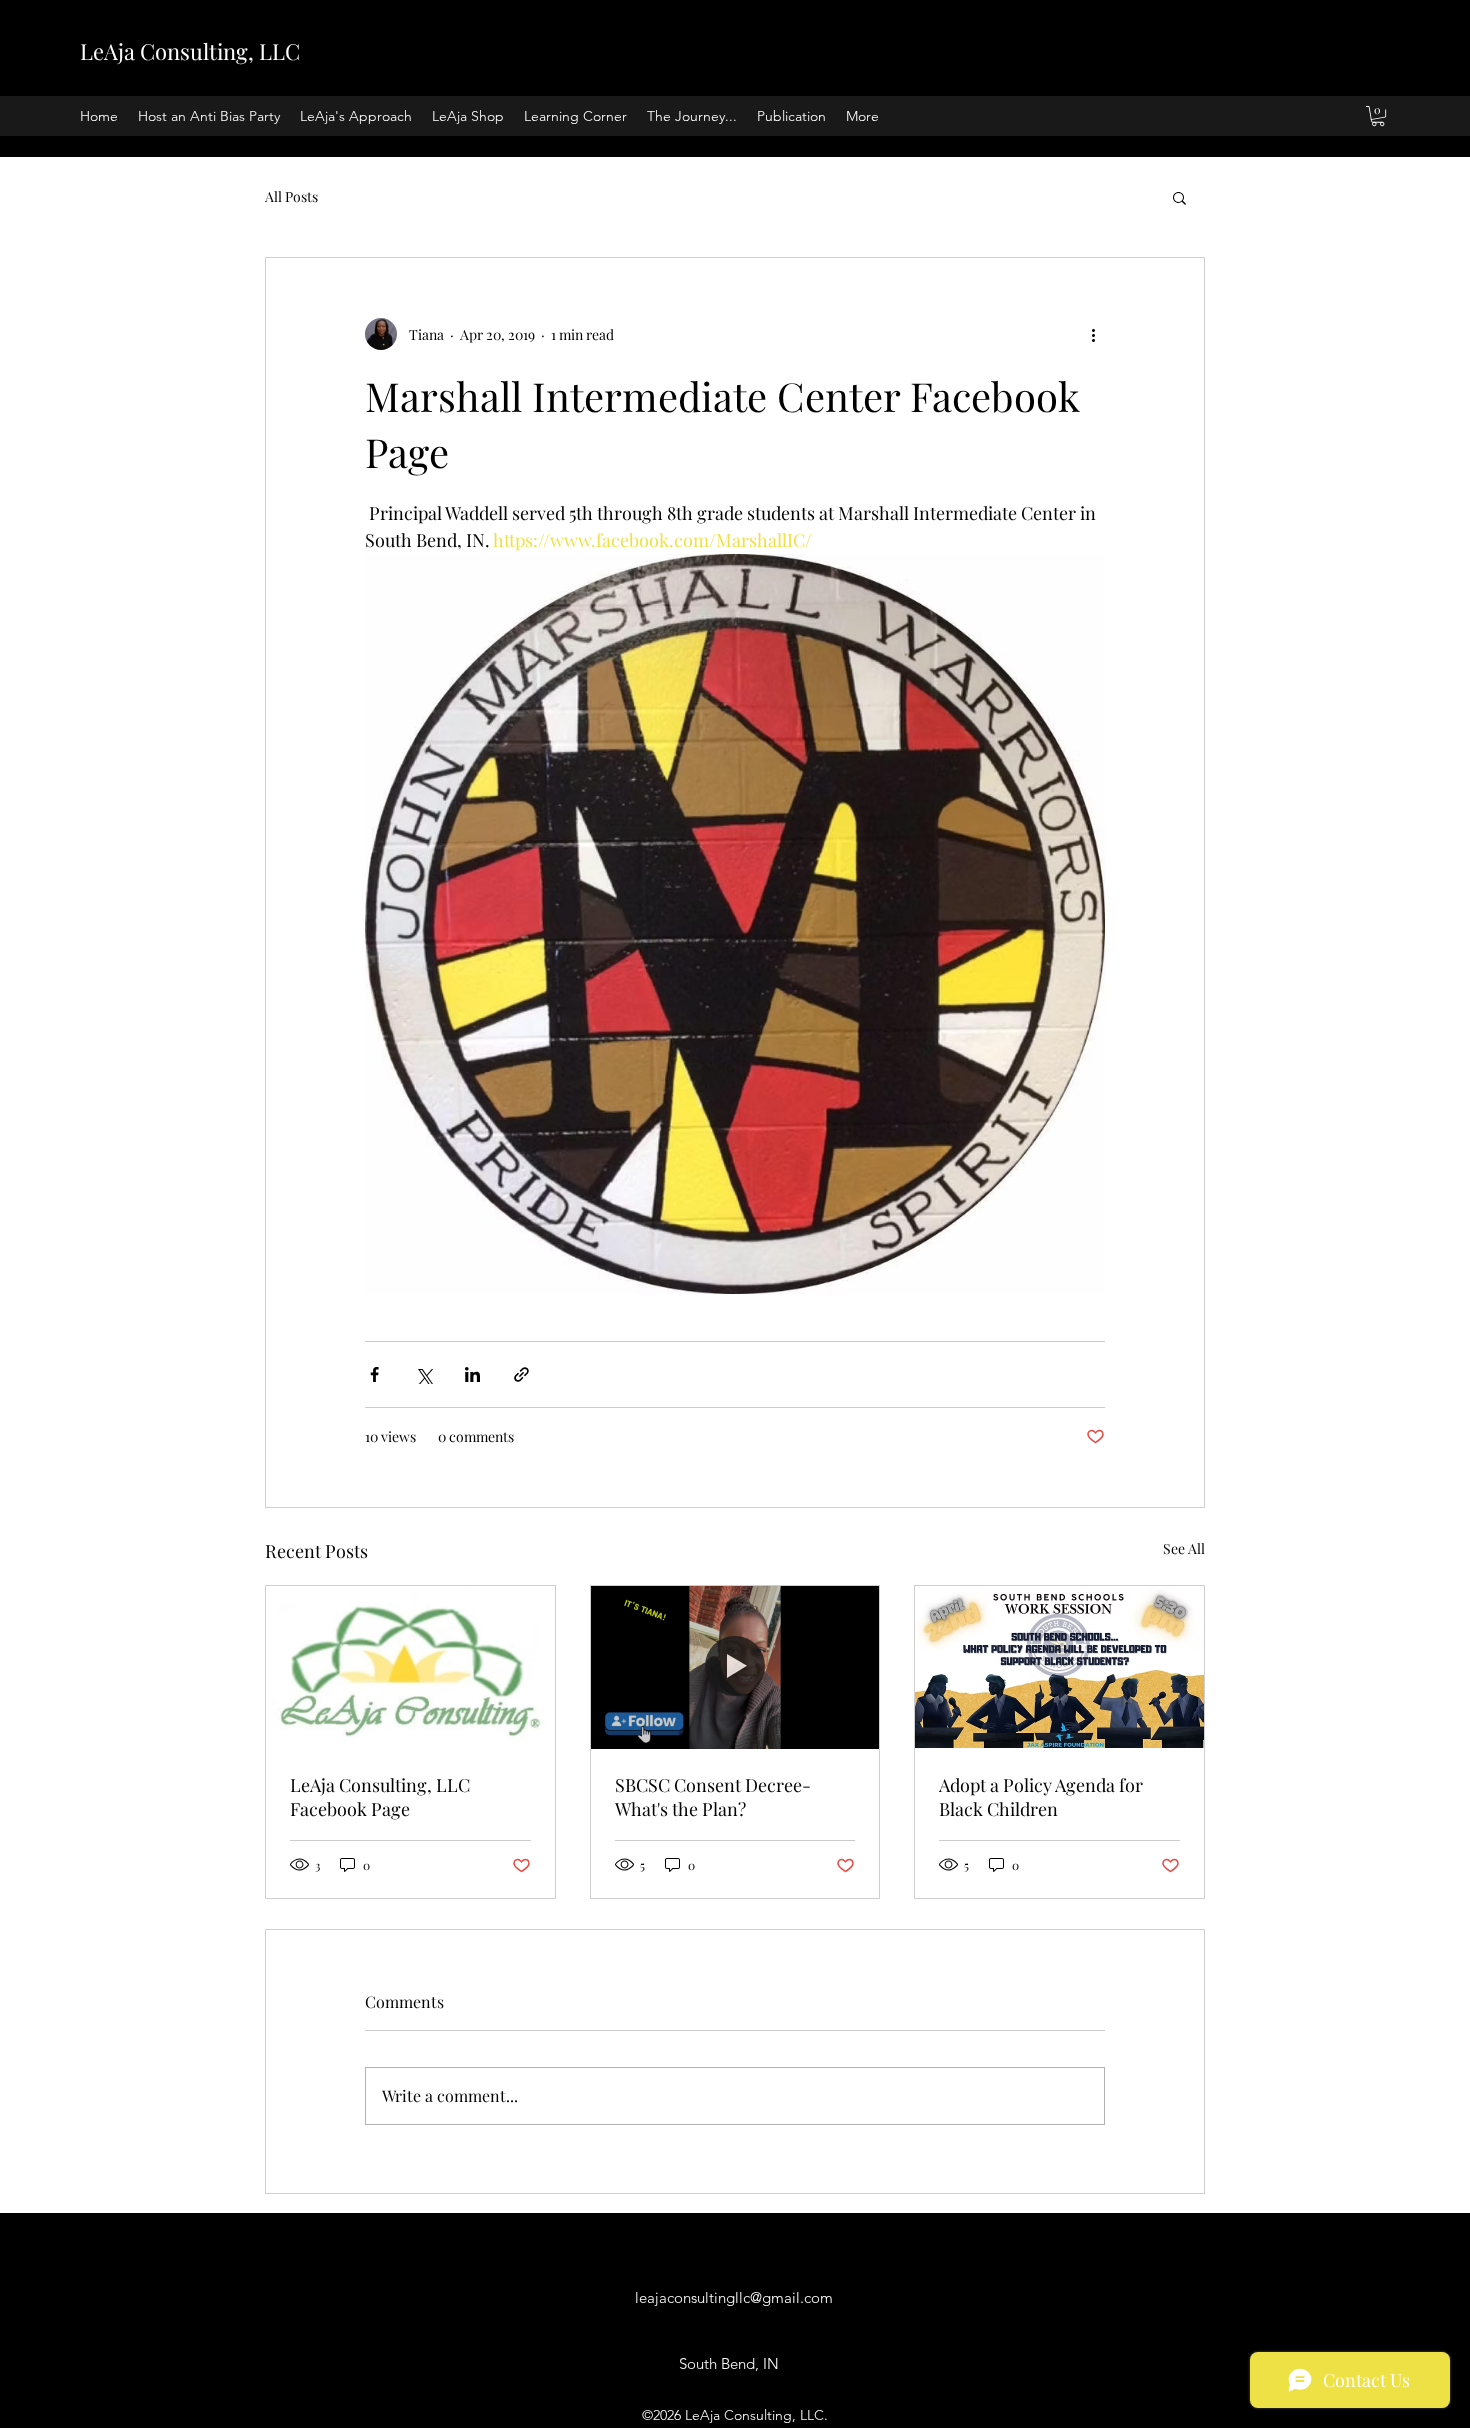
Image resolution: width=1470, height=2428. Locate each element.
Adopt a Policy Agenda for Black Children (1041, 1797)
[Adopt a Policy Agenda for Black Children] (1059, 1667)
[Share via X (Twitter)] (423, 1374)
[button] (1378, 116)
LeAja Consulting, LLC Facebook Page (380, 1797)
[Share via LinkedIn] (472, 1374)
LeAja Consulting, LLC (190, 51)
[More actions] (1093, 334)
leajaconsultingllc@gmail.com (734, 2297)
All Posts (291, 196)
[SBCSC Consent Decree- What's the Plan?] (735, 1667)
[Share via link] (521, 1374)
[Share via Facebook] (374, 1374)
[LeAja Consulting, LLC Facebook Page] (410, 1667)
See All (1184, 1548)
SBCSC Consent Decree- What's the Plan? (713, 1797)
